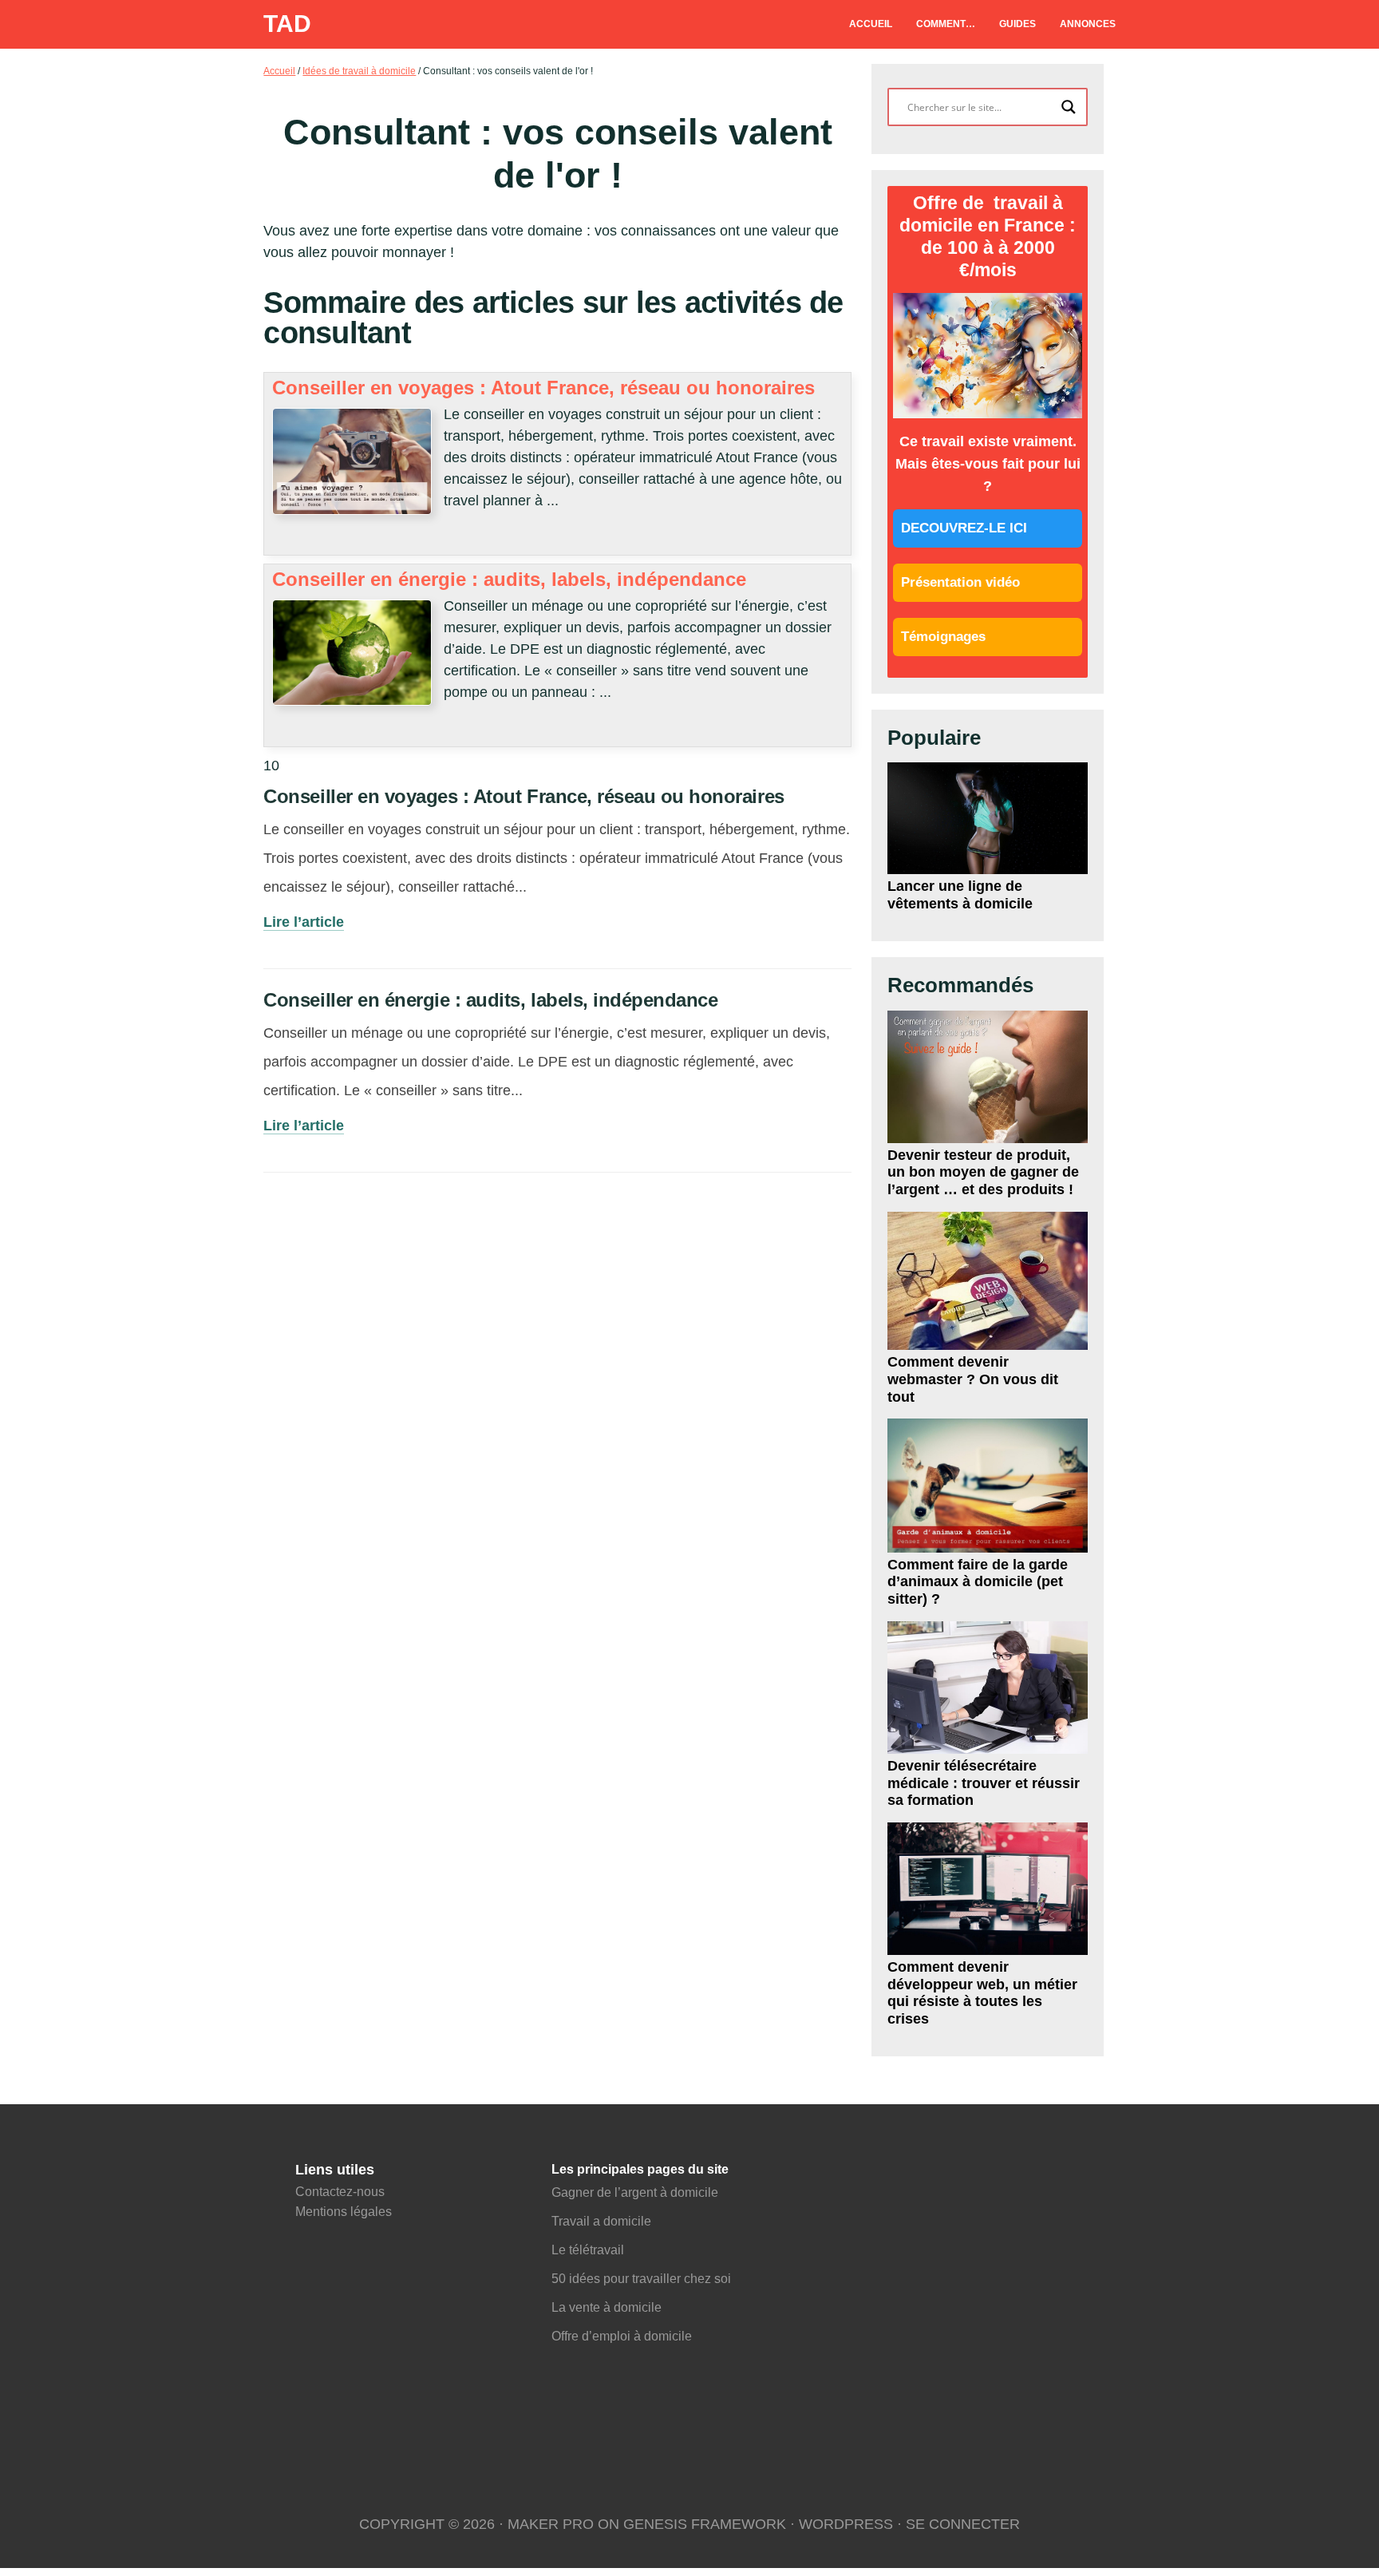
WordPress (846, 2524)
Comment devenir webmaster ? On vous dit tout (973, 1379)
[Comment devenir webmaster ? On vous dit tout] (987, 1281)
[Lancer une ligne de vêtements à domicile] (987, 818)
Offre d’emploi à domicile (622, 2336)
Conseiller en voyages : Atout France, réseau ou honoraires (543, 388)
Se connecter (963, 2524)
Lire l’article (304, 922)
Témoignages (943, 637)
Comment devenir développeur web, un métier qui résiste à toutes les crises (982, 1993)
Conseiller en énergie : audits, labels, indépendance (509, 579)
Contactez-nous (340, 2192)
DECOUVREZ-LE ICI (964, 528)
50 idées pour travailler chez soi (641, 2279)
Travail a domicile (601, 2221)
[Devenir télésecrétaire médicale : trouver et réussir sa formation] (987, 1688)
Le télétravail (588, 2250)
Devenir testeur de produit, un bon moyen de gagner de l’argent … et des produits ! (983, 1172)
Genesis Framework (705, 2524)
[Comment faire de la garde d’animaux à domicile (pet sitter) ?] (987, 1486)
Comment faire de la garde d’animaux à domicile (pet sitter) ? (978, 1582)
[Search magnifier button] (1069, 107)
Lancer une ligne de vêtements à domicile (960, 895)
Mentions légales (344, 2212)
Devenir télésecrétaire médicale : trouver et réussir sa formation (984, 1783)
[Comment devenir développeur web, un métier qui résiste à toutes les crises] (987, 1889)
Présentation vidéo (960, 582)
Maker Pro (551, 2524)
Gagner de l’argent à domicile (635, 2192)
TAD (287, 24)
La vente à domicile (608, 2307)
